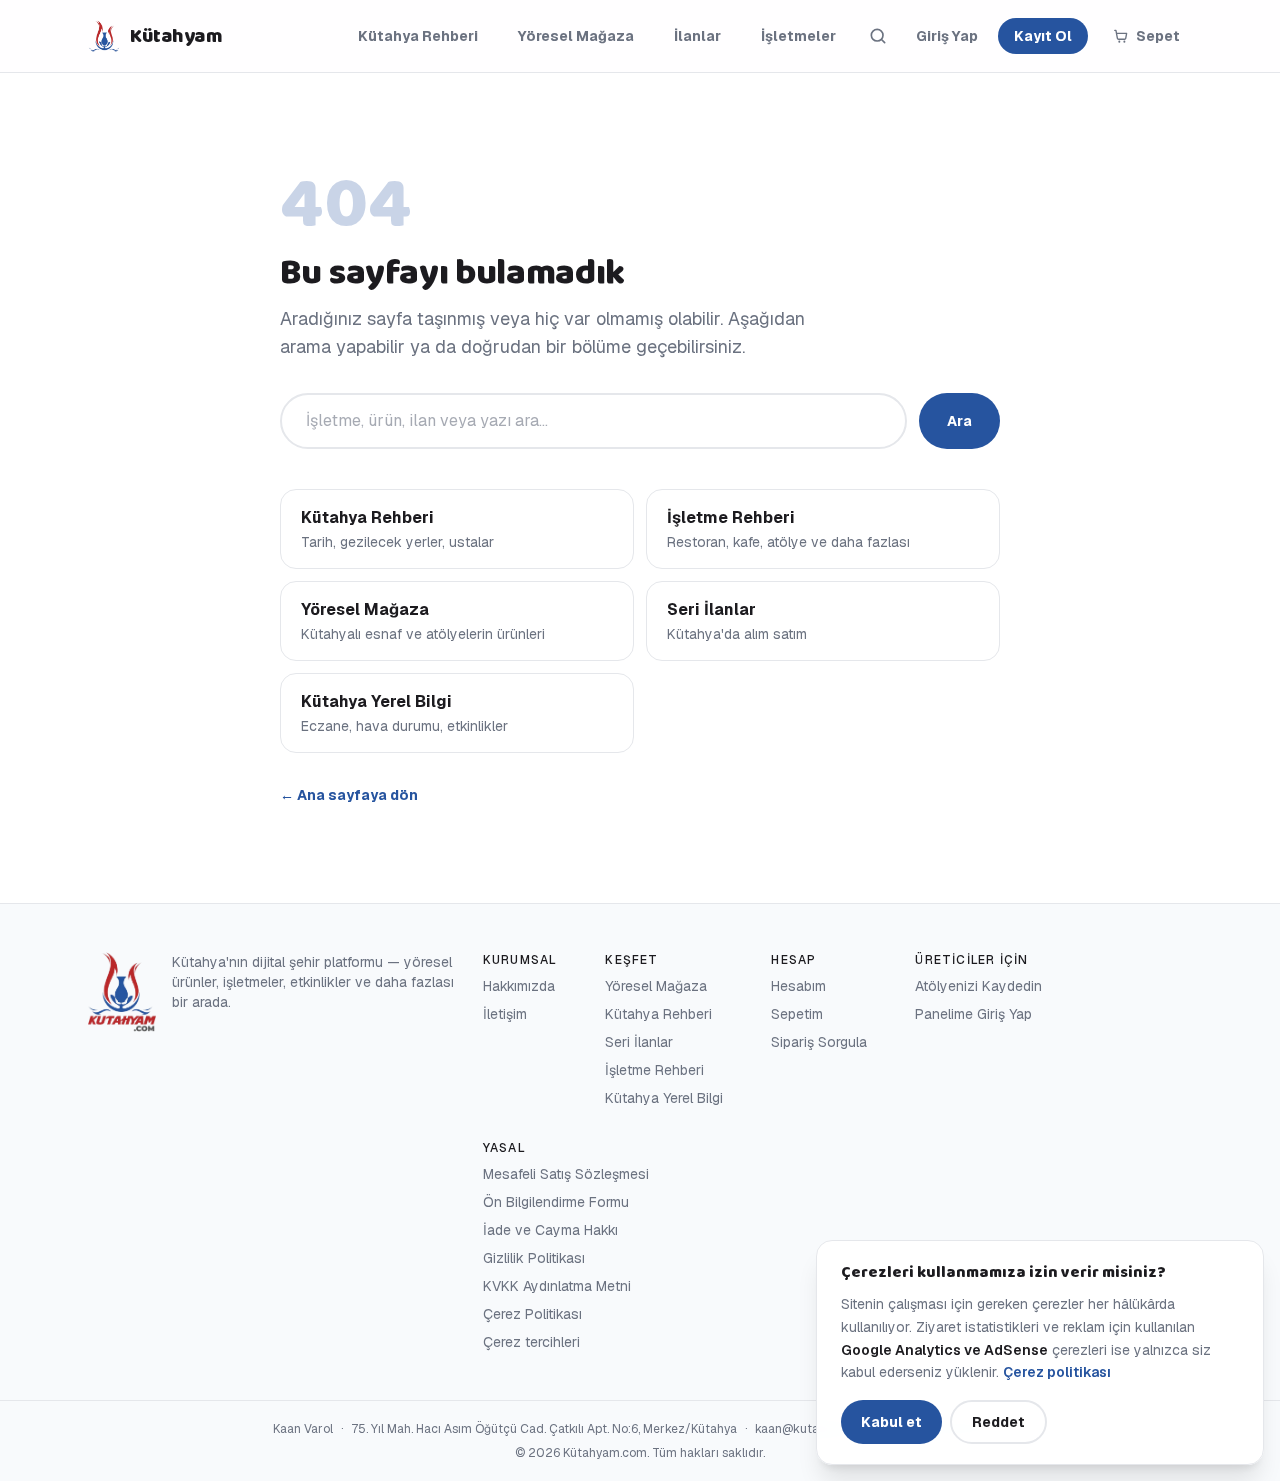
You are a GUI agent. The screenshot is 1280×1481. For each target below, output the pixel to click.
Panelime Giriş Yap (973, 1014)
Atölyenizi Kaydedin (978, 986)
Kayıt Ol (1043, 36)
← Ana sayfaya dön (349, 795)
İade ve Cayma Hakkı (550, 1230)
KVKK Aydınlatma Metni (557, 1286)
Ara (959, 421)
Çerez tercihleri (531, 1342)
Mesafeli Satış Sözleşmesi (566, 1174)
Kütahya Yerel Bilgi (664, 1098)
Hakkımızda (519, 986)
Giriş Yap (947, 36)
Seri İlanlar (639, 1042)
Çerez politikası (1057, 1372)
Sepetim (797, 1014)
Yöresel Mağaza (576, 36)
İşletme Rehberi (654, 1070)
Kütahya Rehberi (418, 36)
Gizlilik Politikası (534, 1258)
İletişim (505, 1014)
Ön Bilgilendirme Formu (556, 1202)
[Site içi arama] (878, 36)
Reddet (998, 1422)
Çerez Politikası (532, 1314)
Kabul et (891, 1422)
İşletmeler (798, 36)
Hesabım (798, 986)
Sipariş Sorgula (819, 1042)
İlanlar (697, 36)
